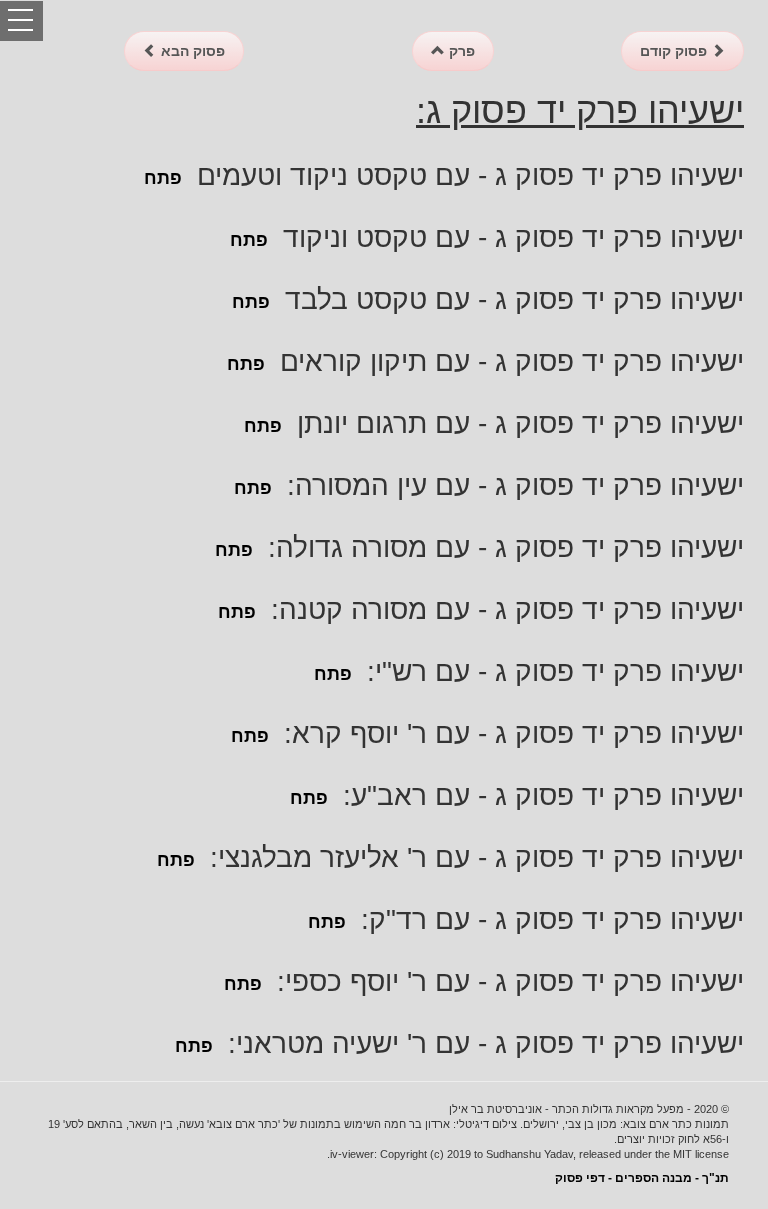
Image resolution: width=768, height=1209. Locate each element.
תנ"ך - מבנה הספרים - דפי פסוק (642, 1178)
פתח (163, 178)
